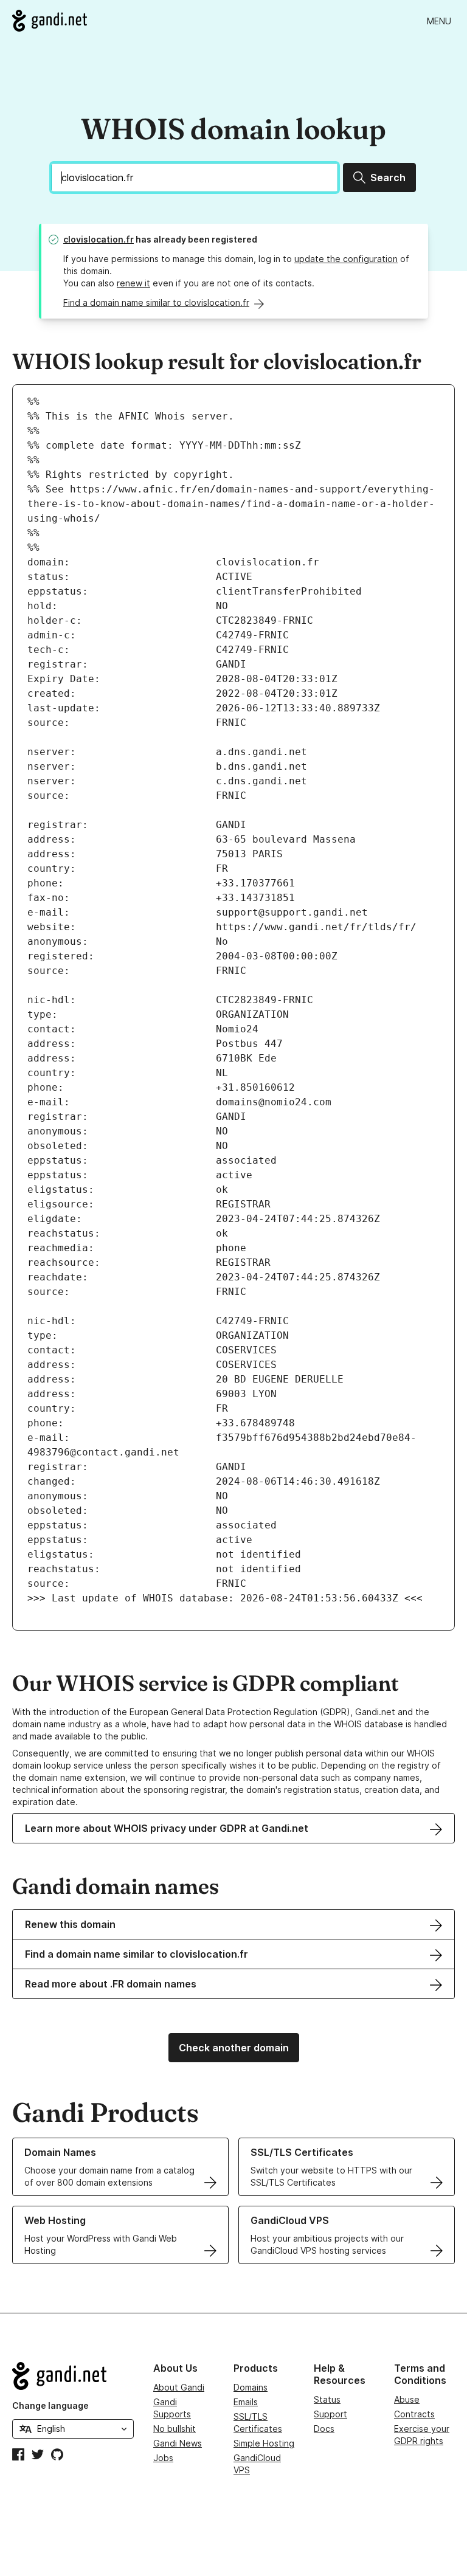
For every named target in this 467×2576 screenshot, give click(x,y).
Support (330, 2414)
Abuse (407, 2399)
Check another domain (234, 2048)
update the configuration (346, 259)
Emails (246, 2402)
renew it (133, 283)
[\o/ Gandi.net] (73, 2376)
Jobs (163, 2458)
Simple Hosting (264, 2443)
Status (327, 2399)
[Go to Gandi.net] (50, 21)
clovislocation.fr (99, 239)
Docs (324, 2429)
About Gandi (179, 2387)
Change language (50, 2405)
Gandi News (178, 2443)
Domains (251, 2387)
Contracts (414, 2414)
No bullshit (175, 2429)
